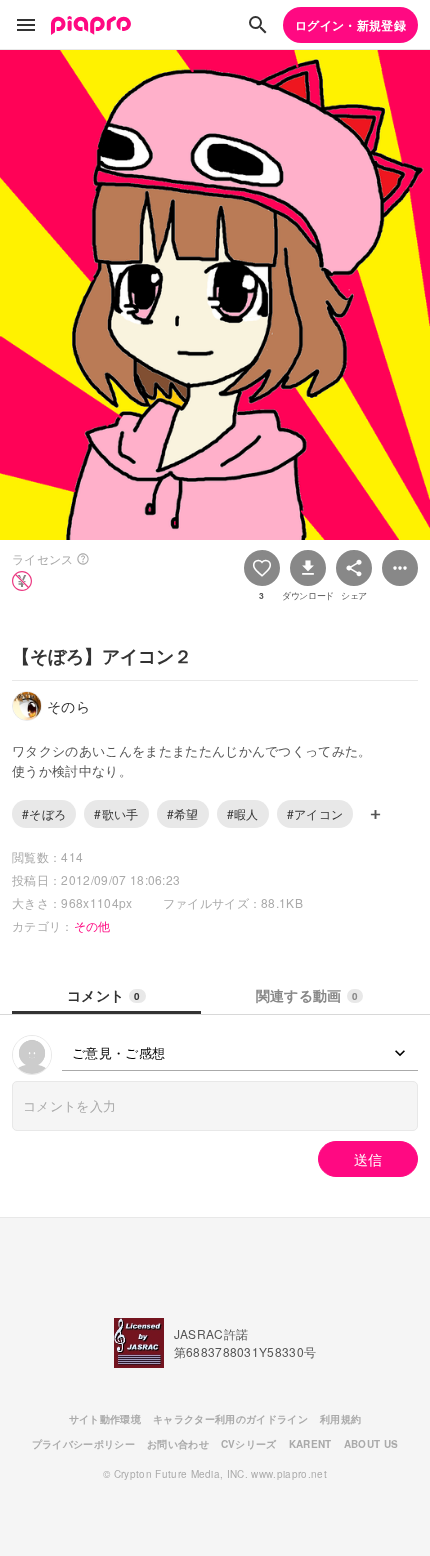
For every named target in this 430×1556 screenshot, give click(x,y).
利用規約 (340, 1419)
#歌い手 (116, 813)
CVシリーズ (249, 1444)
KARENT (310, 1444)
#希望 (183, 813)
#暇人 (243, 813)
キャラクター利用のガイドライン (230, 1419)
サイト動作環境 (105, 1419)
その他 (92, 925)
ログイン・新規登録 (350, 25)
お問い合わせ (178, 1444)
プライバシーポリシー (83, 1444)
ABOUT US (371, 1444)
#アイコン (315, 813)
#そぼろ (44, 813)
